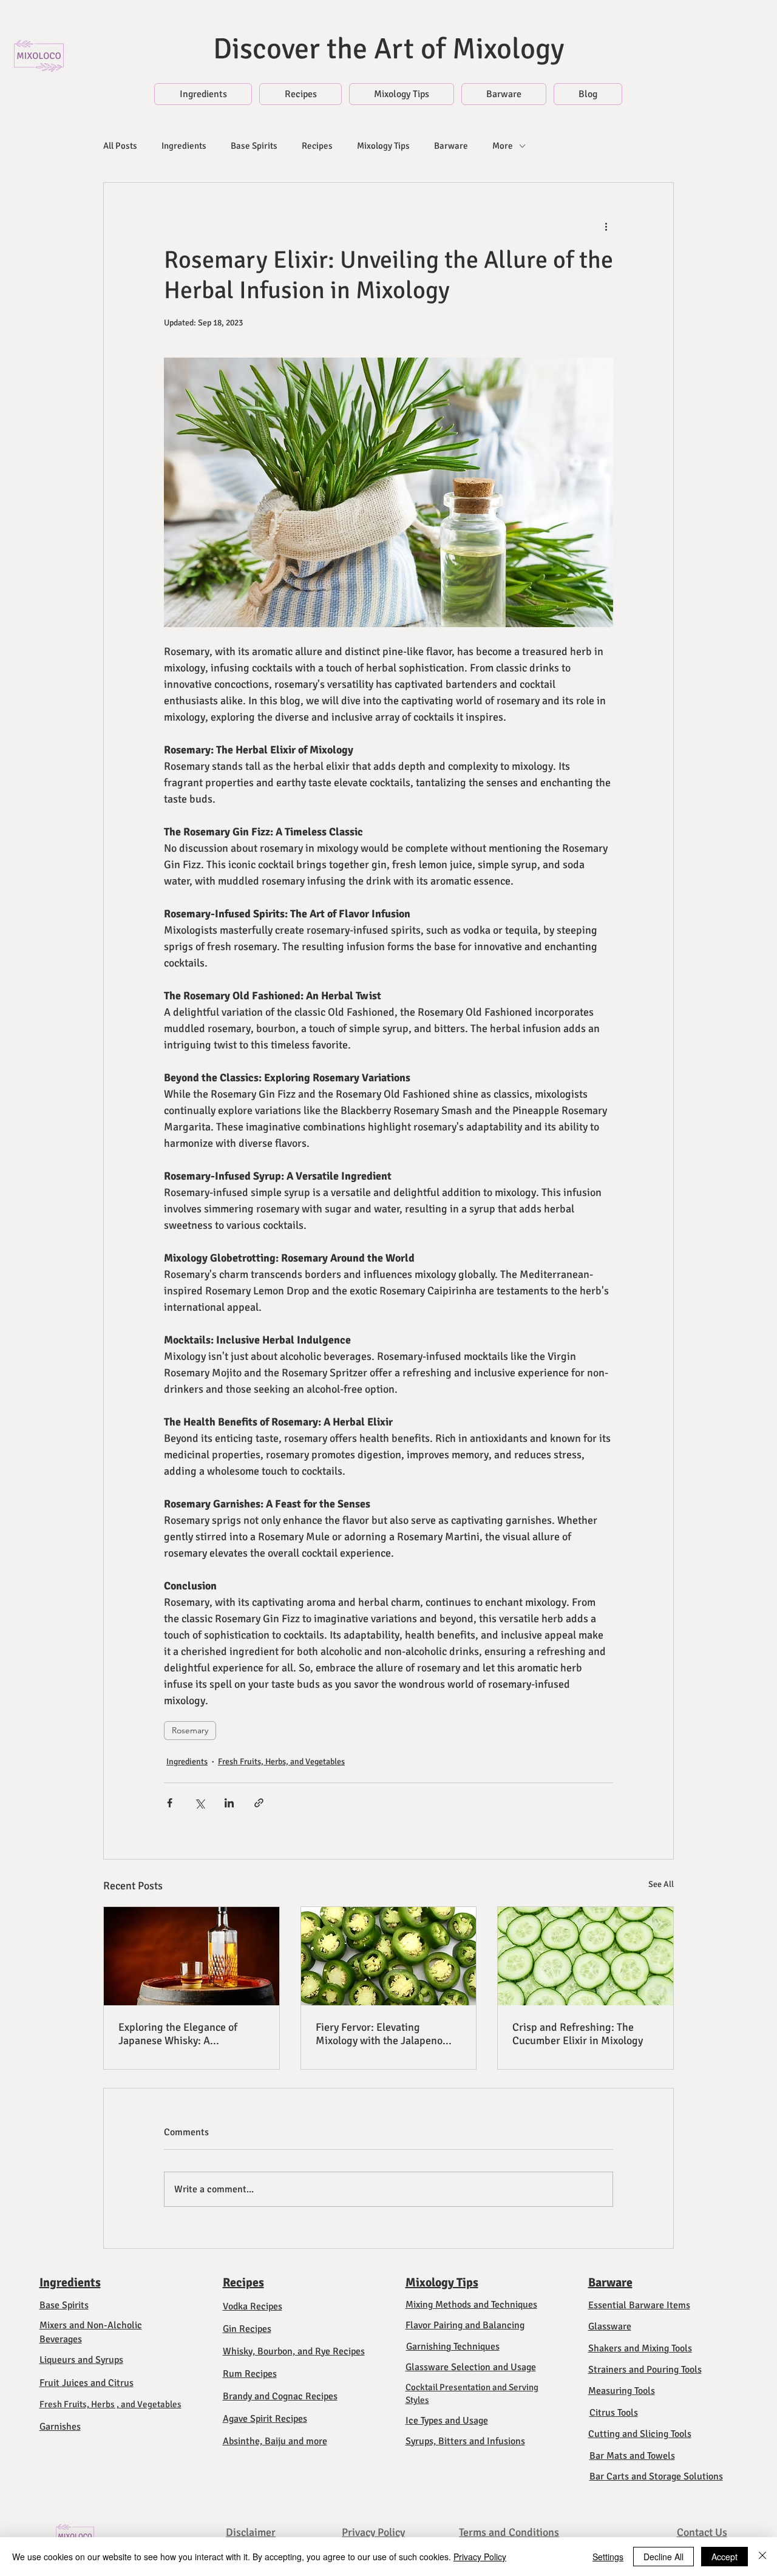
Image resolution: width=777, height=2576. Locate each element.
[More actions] (606, 226)
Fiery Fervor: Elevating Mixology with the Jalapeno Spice (379, 2034)
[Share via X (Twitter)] (199, 1803)
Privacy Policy (480, 2557)
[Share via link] (259, 1803)
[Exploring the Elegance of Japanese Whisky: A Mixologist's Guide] (192, 1956)
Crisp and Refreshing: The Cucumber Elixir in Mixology (578, 2034)
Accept (724, 2557)
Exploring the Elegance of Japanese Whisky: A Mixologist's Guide (178, 2034)
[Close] (762, 2557)
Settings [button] (608, 2557)
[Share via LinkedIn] (229, 1803)
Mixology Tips (383, 146)
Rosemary (190, 1730)
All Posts (120, 146)
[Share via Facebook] (170, 1803)
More (503, 146)
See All (661, 1884)
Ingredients (184, 146)
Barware (451, 146)
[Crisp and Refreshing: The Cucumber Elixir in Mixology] (585, 1956)
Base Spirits (254, 146)
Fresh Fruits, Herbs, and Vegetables (281, 1762)
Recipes (317, 146)
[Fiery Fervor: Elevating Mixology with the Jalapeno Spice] (389, 1956)
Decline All (663, 2557)
